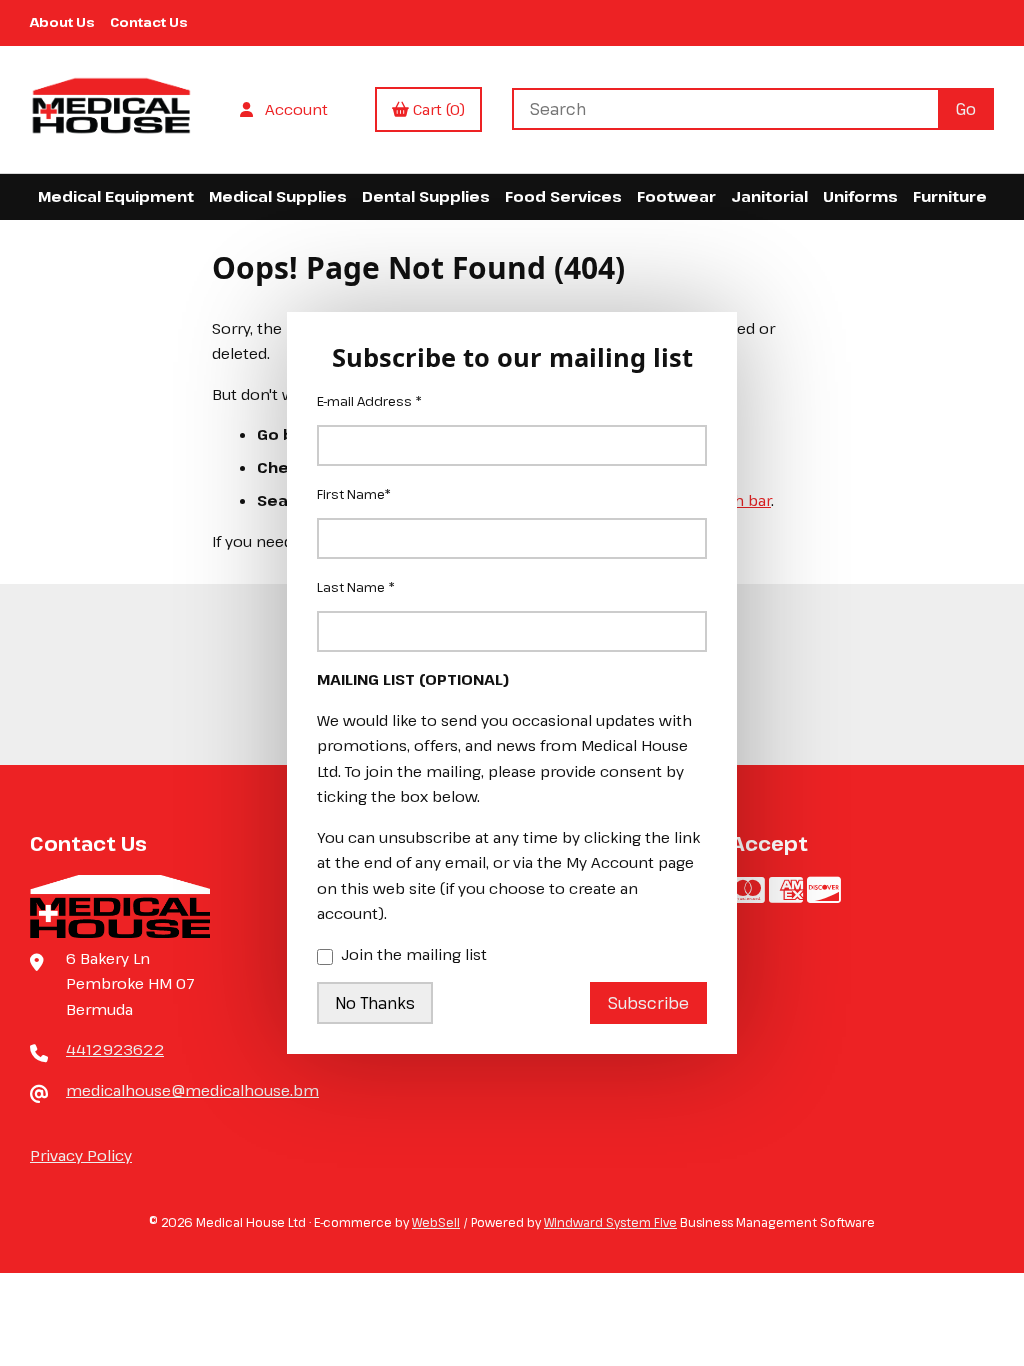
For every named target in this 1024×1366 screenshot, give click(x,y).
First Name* (354, 494)
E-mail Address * (369, 401)
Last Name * (356, 587)
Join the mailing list (414, 954)
